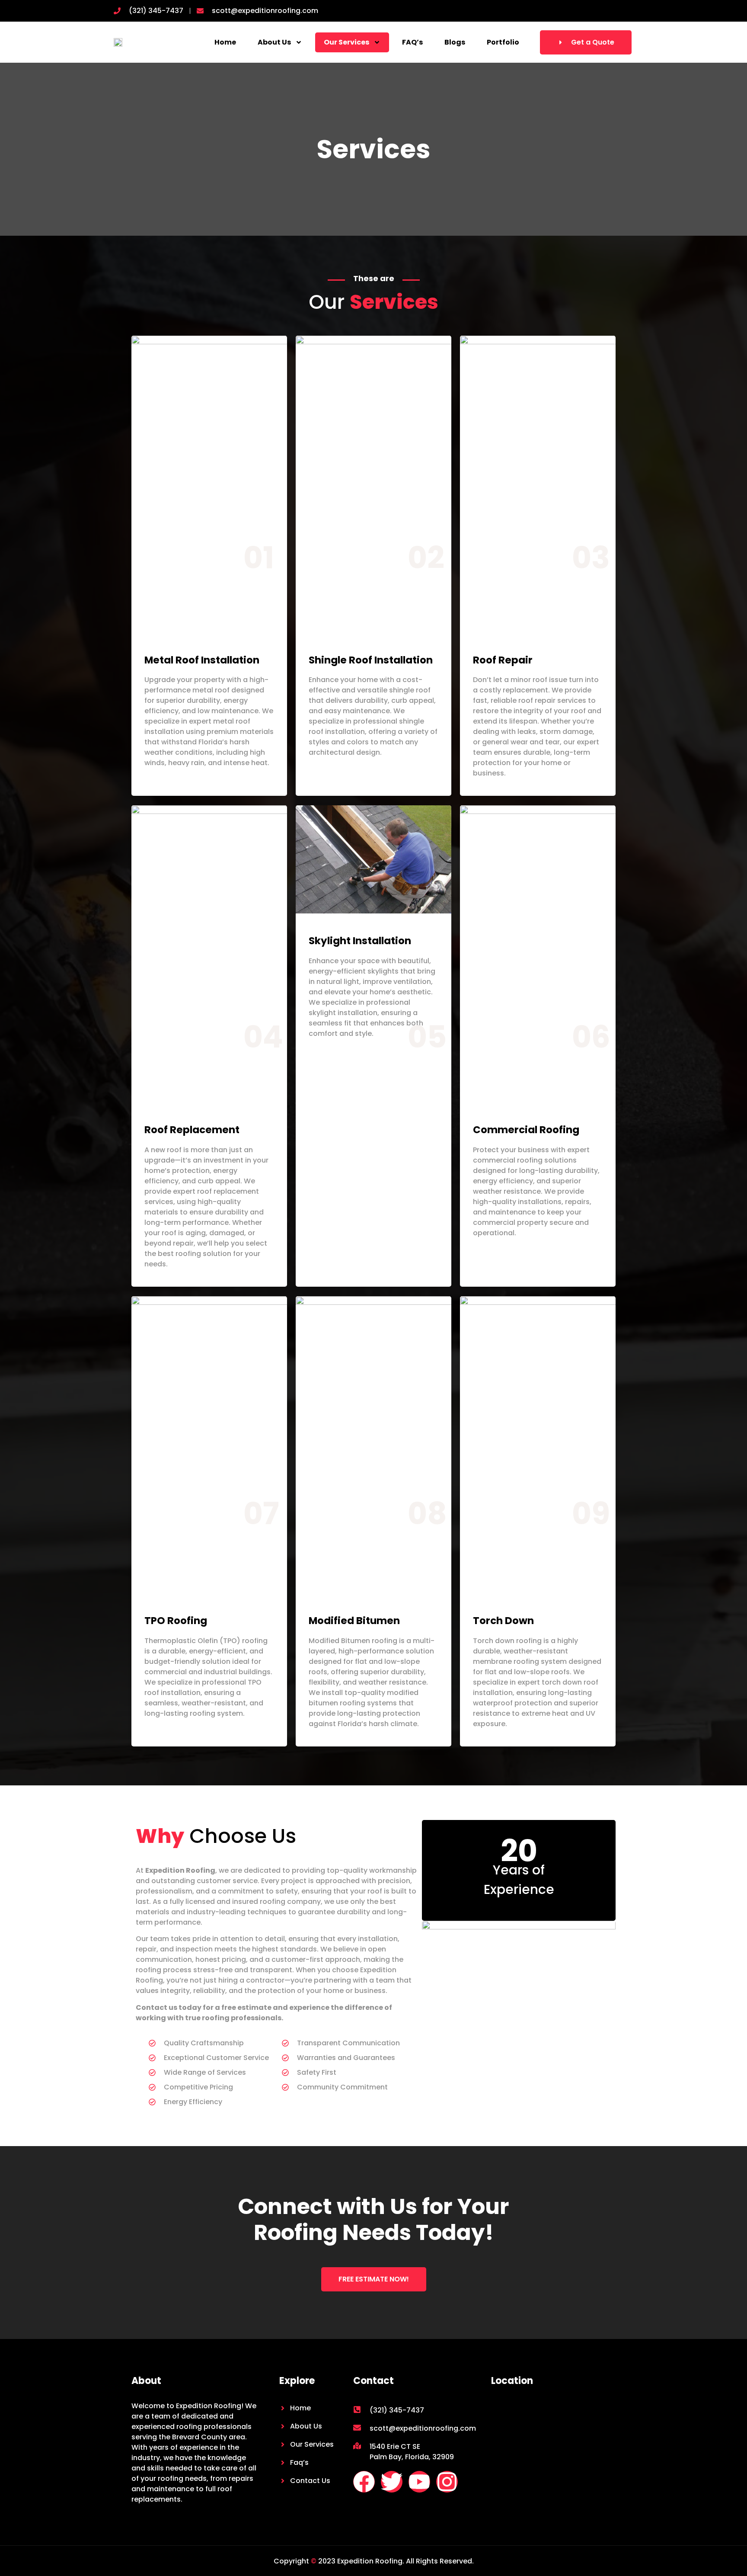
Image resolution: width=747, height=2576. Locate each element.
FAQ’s (412, 42)
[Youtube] (419, 2482)
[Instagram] (447, 2482)
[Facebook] (364, 2482)
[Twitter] (392, 2482)
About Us (274, 42)
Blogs (455, 42)
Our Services (346, 42)
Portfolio (503, 42)
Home (225, 42)
